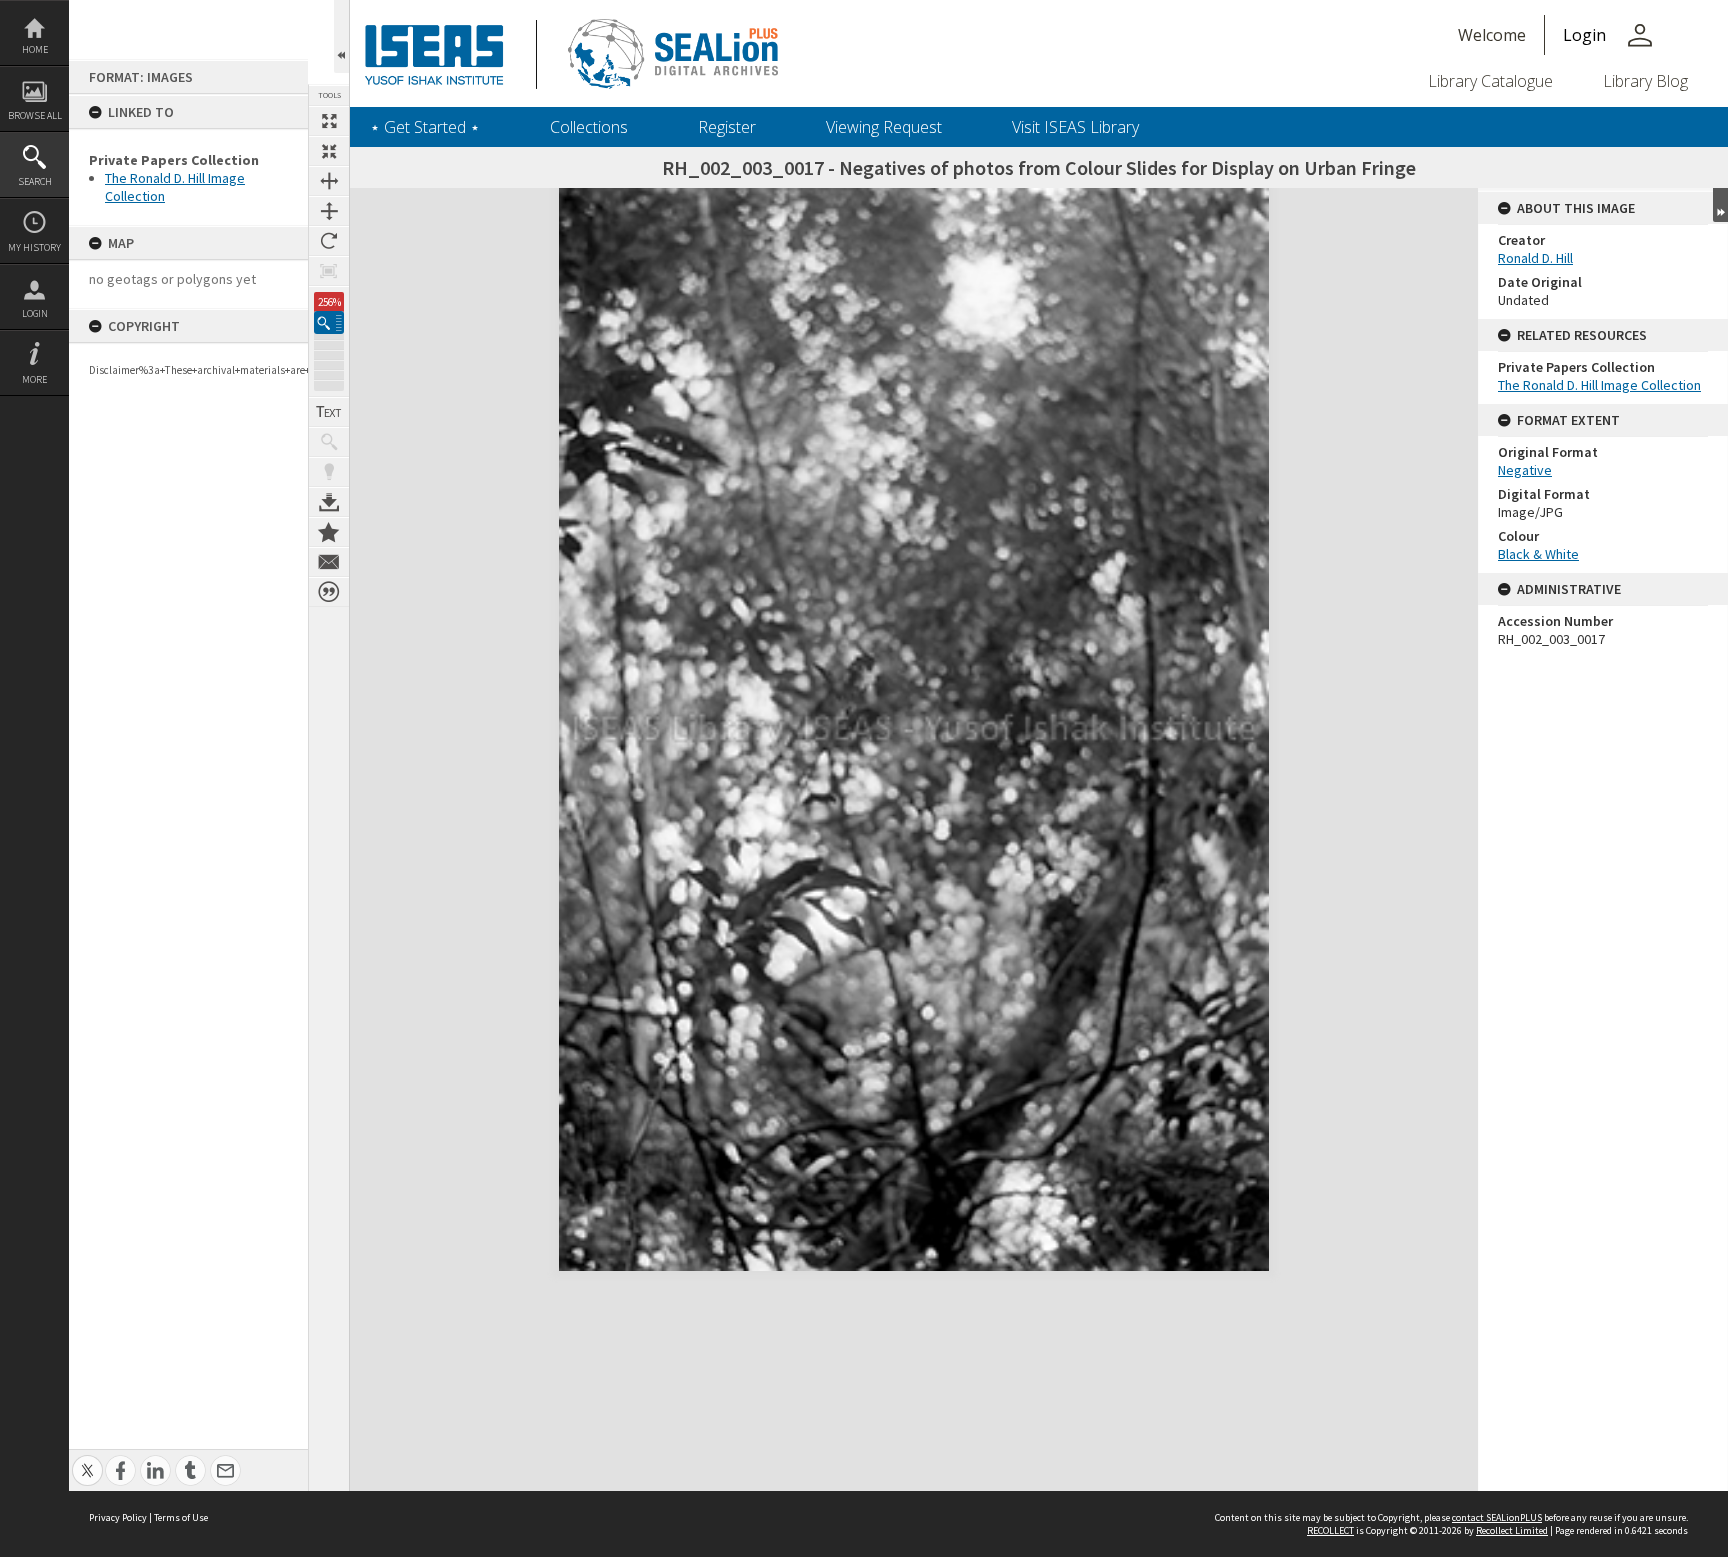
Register (727, 127)
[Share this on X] (87, 1459)
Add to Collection (329, 532)
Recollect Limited (1512, 1530)
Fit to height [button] (329, 211)
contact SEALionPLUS (1497, 1517)
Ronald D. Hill (1535, 258)
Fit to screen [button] (329, 151)
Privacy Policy (118, 1517)
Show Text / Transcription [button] (329, 412)
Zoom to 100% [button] (329, 271)
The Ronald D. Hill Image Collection (1599, 385)
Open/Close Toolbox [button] (341, 36)
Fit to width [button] (329, 181)
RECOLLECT (1330, 1530)
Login (35, 313)
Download (329, 502)
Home (35, 49)
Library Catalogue (1490, 81)
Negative (1525, 470)
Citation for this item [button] (329, 592)
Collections (589, 127)
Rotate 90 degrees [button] (329, 241)
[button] (329, 322)
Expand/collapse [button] (1720, 205)
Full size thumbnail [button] (329, 121)
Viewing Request (884, 127)
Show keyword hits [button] (329, 442)
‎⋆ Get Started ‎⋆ (425, 127)
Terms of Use (181, 1517)
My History (34, 247)
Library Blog (1645, 81)
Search (35, 181)
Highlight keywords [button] (329, 472)
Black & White (1538, 554)
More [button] (34, 379)
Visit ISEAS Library (1075, 127)
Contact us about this (329, 562)
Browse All (35, 115)
